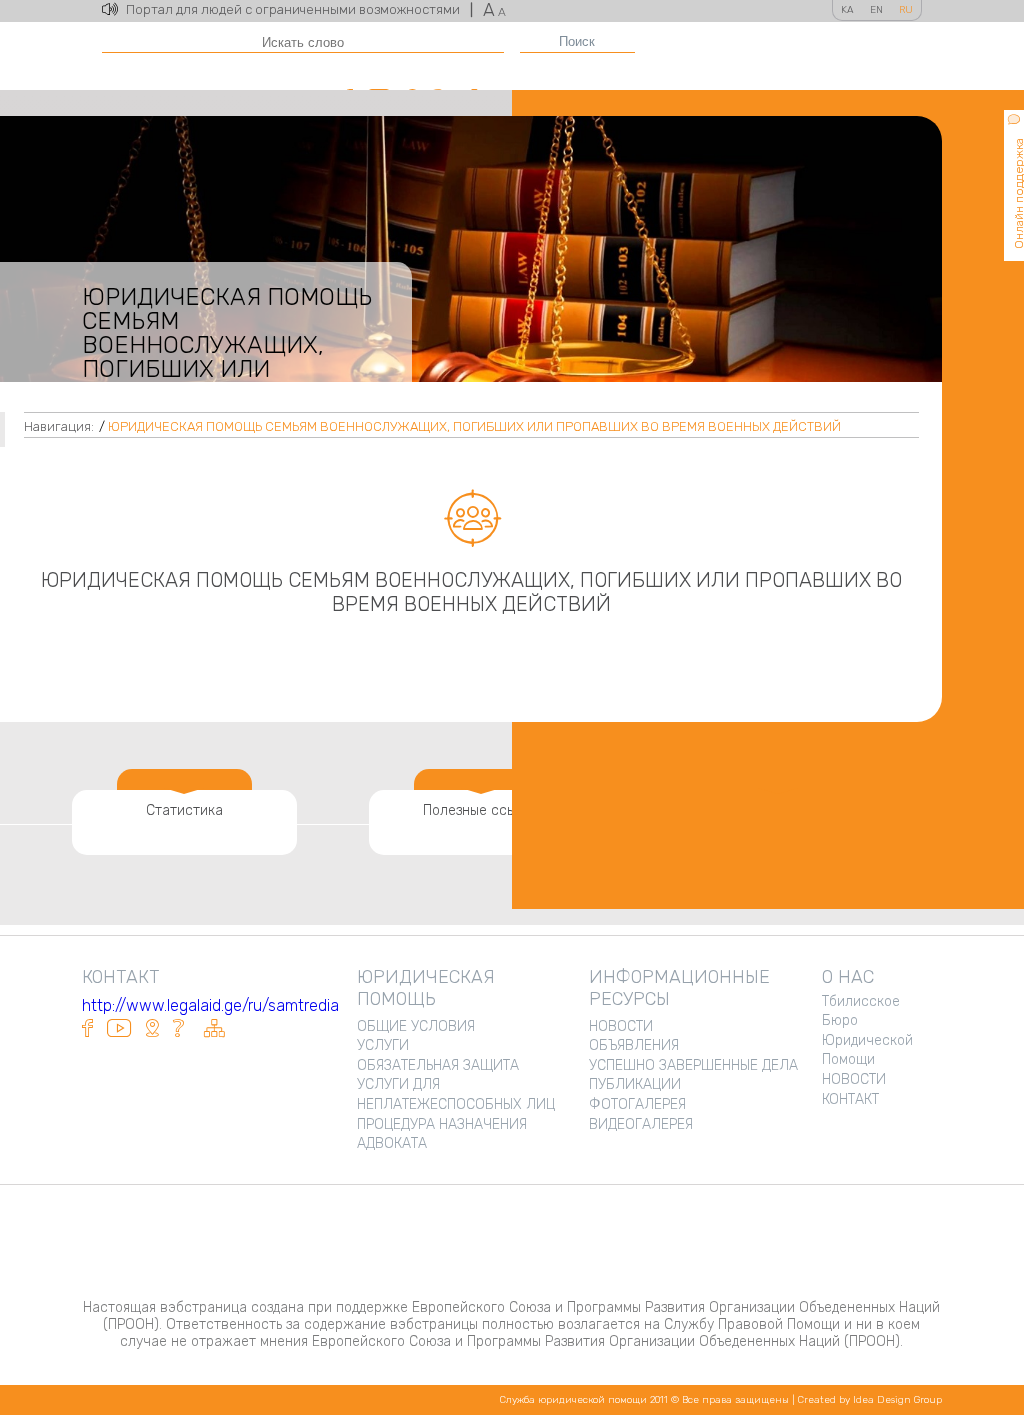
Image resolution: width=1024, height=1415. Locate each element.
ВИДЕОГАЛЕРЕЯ (641, 1124)
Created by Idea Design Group (870, 1400)
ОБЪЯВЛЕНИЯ (634, 1045)
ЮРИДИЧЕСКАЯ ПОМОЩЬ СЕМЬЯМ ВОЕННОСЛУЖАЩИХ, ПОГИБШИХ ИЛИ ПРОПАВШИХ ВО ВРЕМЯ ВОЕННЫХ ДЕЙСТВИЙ (474, 426)
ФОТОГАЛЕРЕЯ (637, 1104)
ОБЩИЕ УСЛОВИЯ (416, 1026)
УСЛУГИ (383, 1045)
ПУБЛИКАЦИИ (635, 1084)
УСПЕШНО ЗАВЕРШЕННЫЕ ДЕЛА (693, 1065)
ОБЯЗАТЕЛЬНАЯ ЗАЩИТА (438, 1065)
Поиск (577, 41)
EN (876, 10)
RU (906, 10)
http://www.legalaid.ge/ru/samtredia (210, 1005)
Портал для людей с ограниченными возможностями (299, 9)
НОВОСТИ (621, 1026)
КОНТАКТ (850, 1099)
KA (847, 10)
